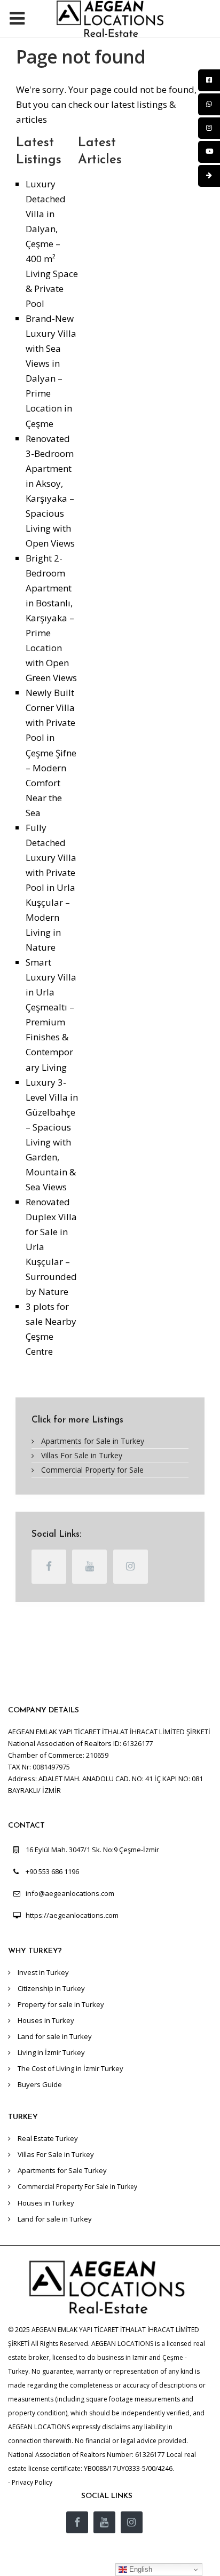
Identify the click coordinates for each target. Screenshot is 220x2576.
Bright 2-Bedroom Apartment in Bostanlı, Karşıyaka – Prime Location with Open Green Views (51, 618)
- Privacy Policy (30, 2482)
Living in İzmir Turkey (51, 2052)
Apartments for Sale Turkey (62, 2170)
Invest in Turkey (43, 1972)
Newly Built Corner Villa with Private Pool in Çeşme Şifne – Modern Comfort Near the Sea (51, 752)
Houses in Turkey (46, 2020)
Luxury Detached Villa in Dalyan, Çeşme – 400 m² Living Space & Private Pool (52, 244)
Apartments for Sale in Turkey (93, 1441)
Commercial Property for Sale (92, 1470)
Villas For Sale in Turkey (82, 1455)
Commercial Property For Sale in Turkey (77, 2187)
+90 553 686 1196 (52, 1871)
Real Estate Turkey (48, 2138)
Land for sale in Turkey (55, 2036)
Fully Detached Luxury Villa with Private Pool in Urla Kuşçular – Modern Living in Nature (51, 887)
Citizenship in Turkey (51, 1988)
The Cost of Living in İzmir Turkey (70, 2068)
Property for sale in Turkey (61, 2004)
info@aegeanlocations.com (70, 1893)
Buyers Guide (40, 2084)
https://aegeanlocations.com (72, 1915)
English (140, 2569)
